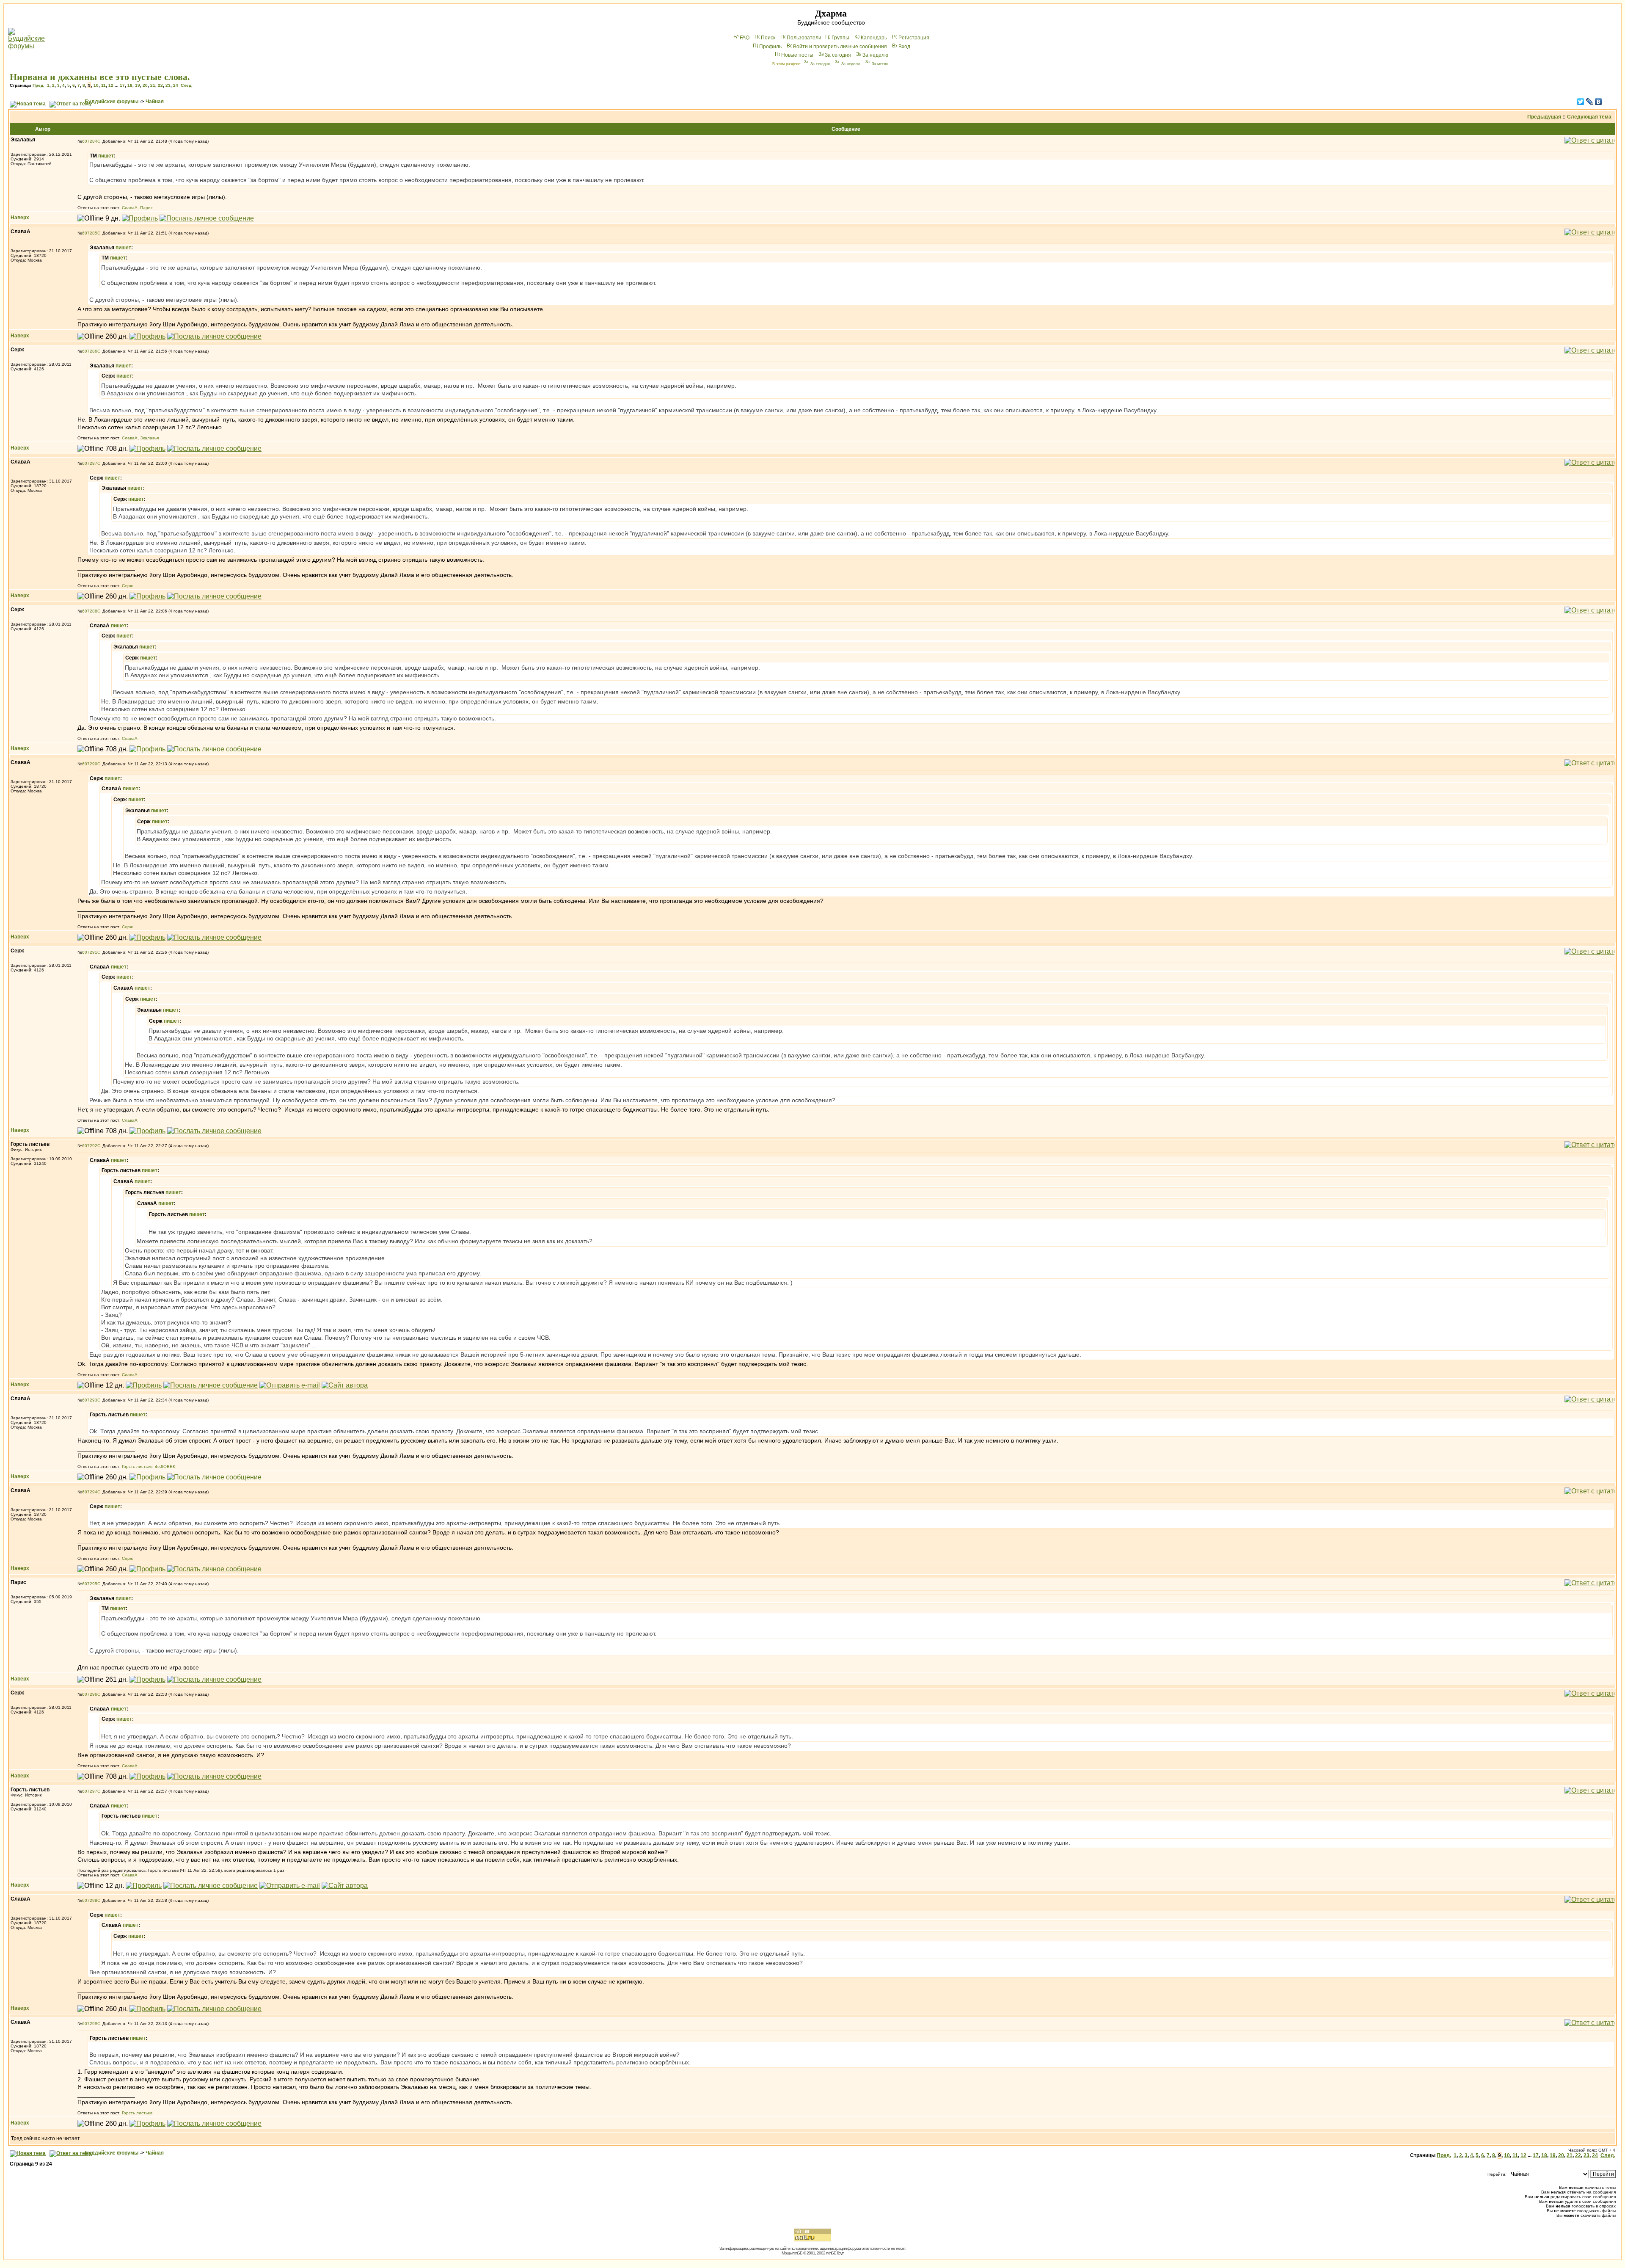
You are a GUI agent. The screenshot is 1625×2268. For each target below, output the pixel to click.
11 (103, 85)
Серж (127, 586)
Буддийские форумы (112, 102)
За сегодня (838, 55)
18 (130, 85)
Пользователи (804, 38)
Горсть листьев (137, 1466)
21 (153, 85)
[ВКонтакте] (1599, 102)
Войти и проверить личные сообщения (840, 47)
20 (145, 85)
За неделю (875, 55)
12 (111, 85)
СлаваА (130, 208)
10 (96, 85)
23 (168, 85)
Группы (840, 38)
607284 (90, 141)
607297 (90, 1791)
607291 (90, 952)
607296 (90, 1694)
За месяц (880, 64)
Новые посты (797, 55)
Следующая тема (1589, 117)
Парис (146, 208)
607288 (90, 611)
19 (138, 85)
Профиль (770, 47)
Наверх (20, 218)
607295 (90, 1584)
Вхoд (904, 47)
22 (160, 85)
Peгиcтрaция (914, 38)
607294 (90, 1492)
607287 (90, 463)
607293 (90, 1400)
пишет (106, 156)
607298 (90, 1900)
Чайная (155, 102)
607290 (90, 764)
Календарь (874, 38)
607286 (90, 351)
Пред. (39, 85)
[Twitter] (1581, 102)
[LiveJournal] (1590, 102)
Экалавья (149, 438)
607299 (90, 2024)
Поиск (768, 38)
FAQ (745, 38)
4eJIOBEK (165, 1466)
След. (187, 85)
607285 (90, 233)
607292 (90, 1146)
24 (176, 85)
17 (122, 85)
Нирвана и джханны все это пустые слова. (100, 77)
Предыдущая (1544, 117)
